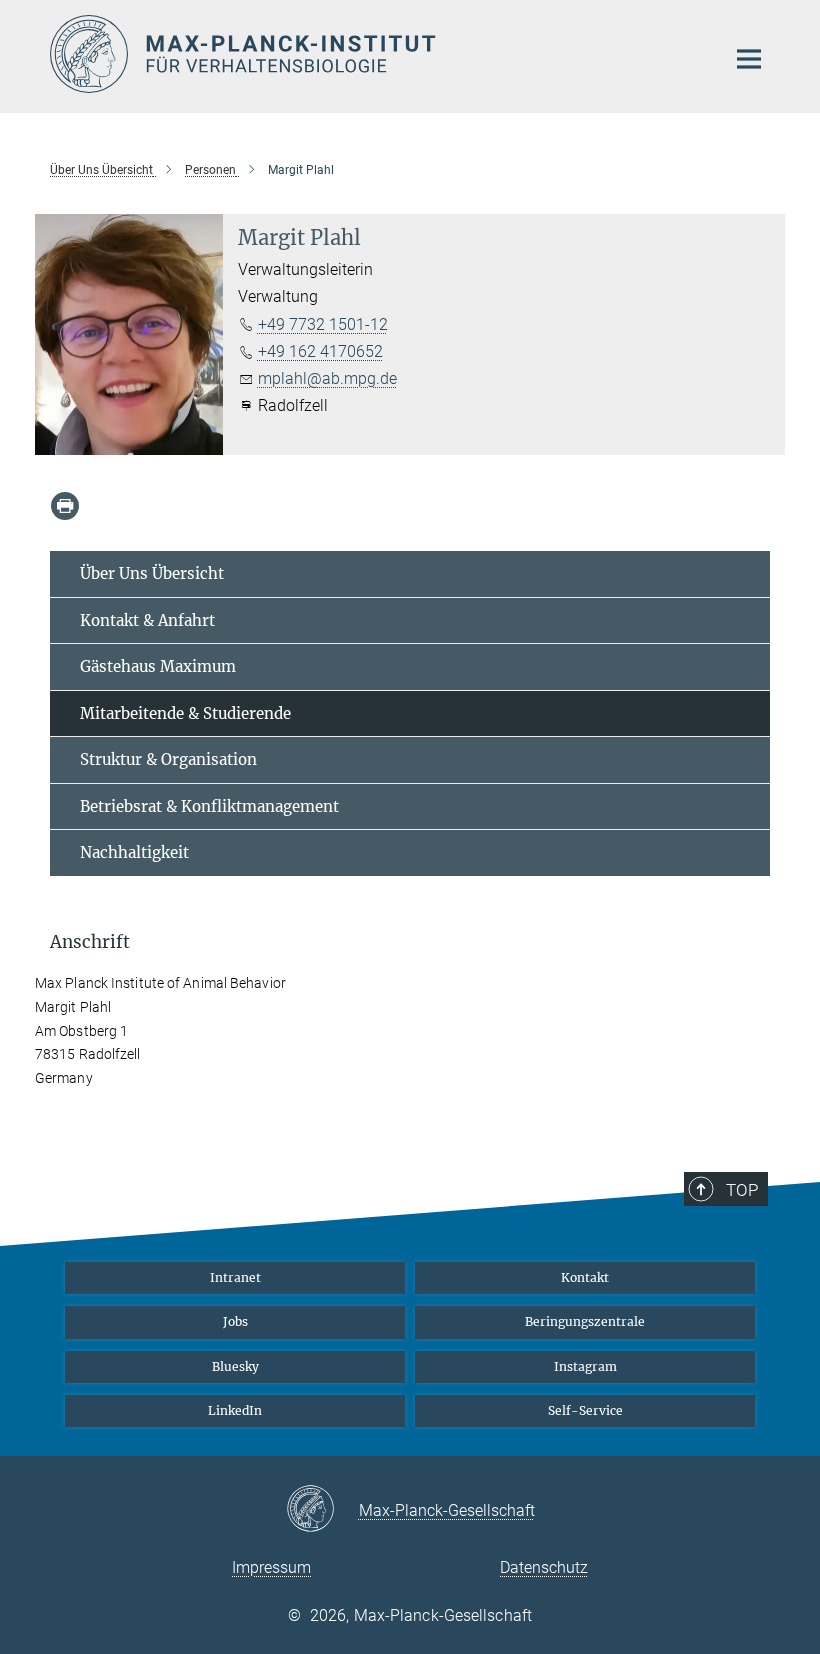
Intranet (235, 1277)
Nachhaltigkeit (134, 852)
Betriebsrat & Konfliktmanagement (209, 806)
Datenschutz (544, 1567)
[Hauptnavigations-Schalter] (749, 59)
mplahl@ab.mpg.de (327, 378)
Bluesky (235, 1366)
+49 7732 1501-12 (323, 324)
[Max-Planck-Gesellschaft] (322, 1510)
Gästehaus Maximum (158, 666)
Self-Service (585, 1410)
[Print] (65, 506)
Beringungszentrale (585, 1321)
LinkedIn (235, 1410)
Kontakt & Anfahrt (147, 620)
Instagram (585, 1366)
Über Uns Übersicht (152, 573)
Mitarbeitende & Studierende (185, 713)
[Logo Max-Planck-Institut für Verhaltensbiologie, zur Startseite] (375, 54)
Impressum (271, 1567)
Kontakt (585, 1277)
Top (742, 1190)
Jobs (235, 1321)
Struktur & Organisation (168, 759)
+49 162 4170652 (320, 351)
